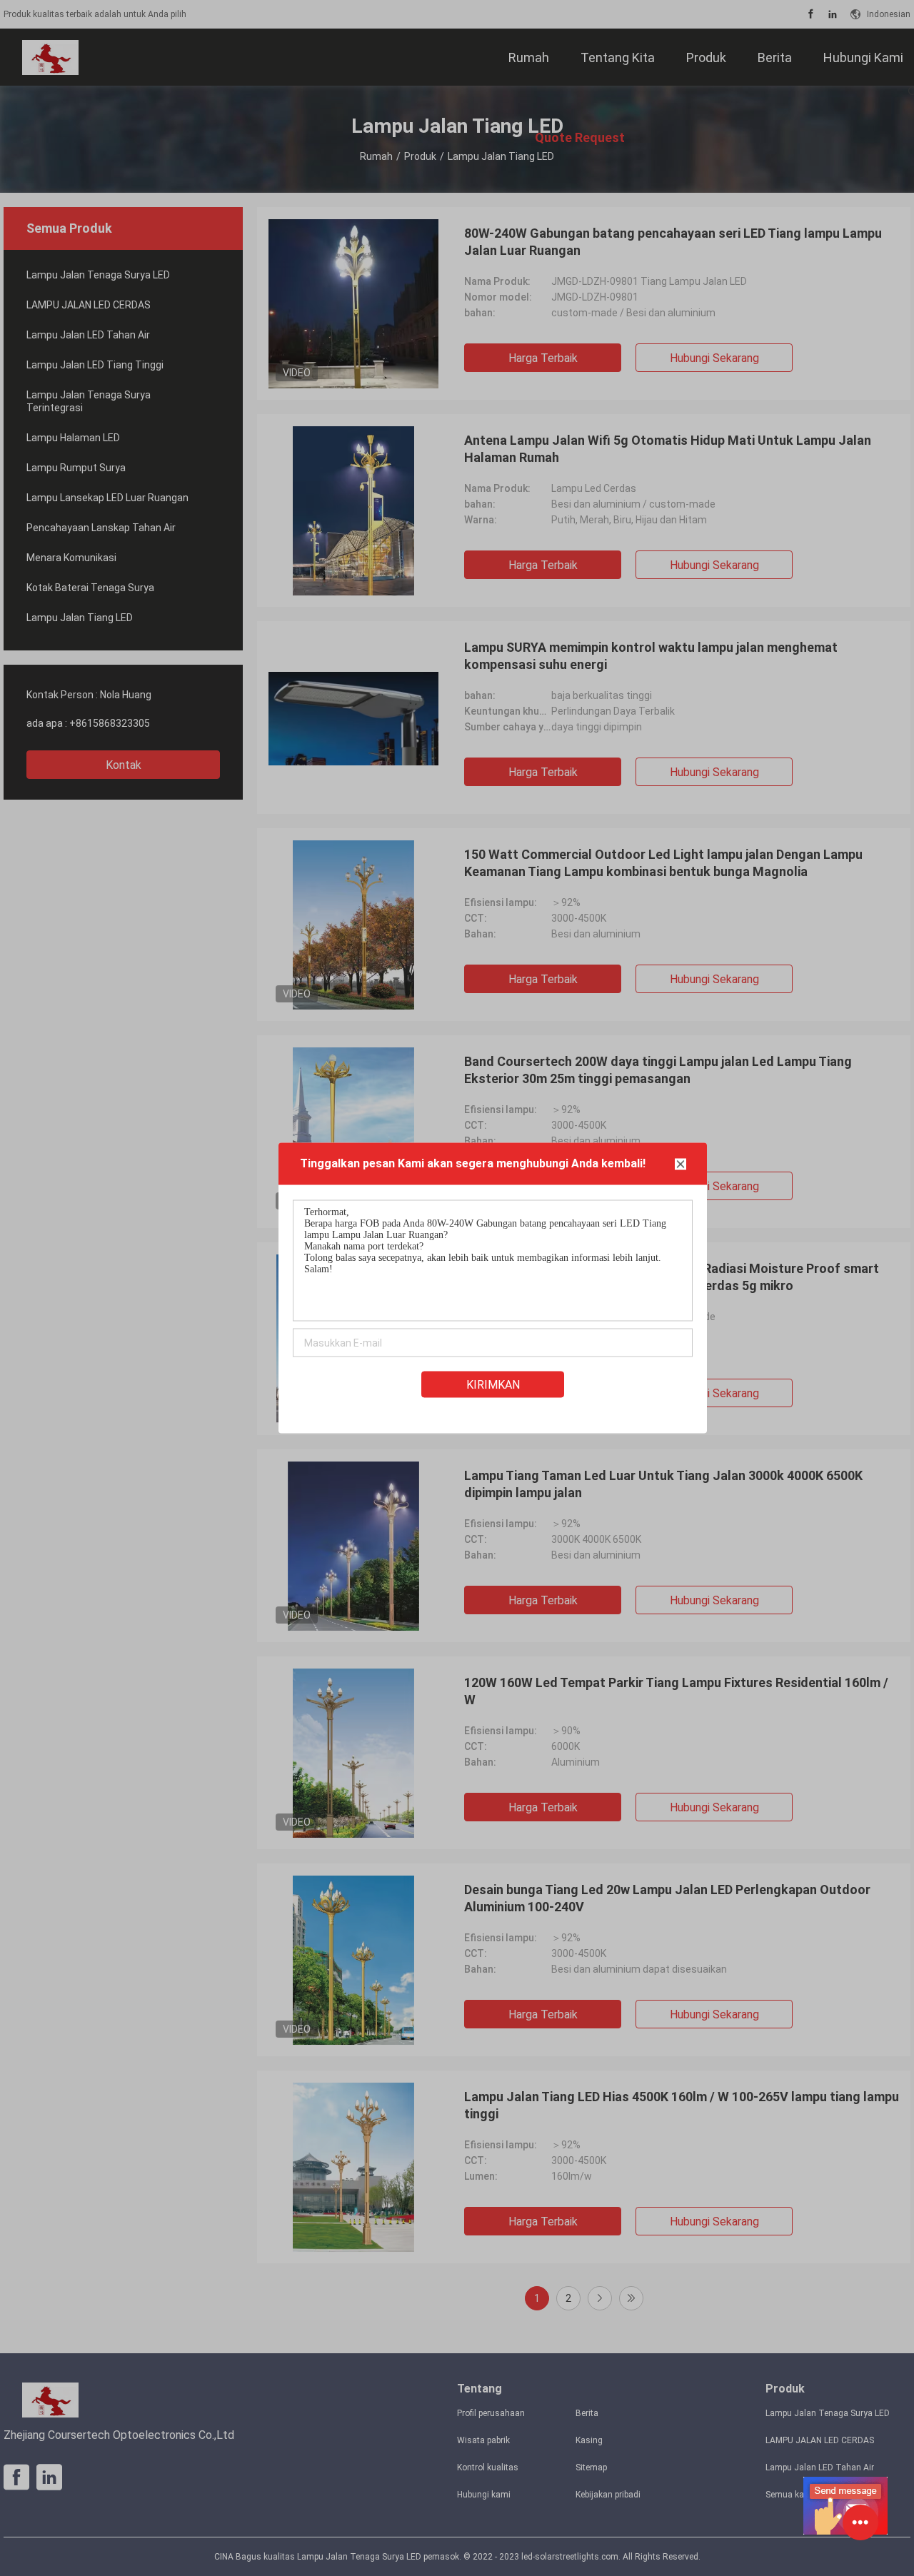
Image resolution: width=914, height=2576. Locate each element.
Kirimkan (493, 1385)
